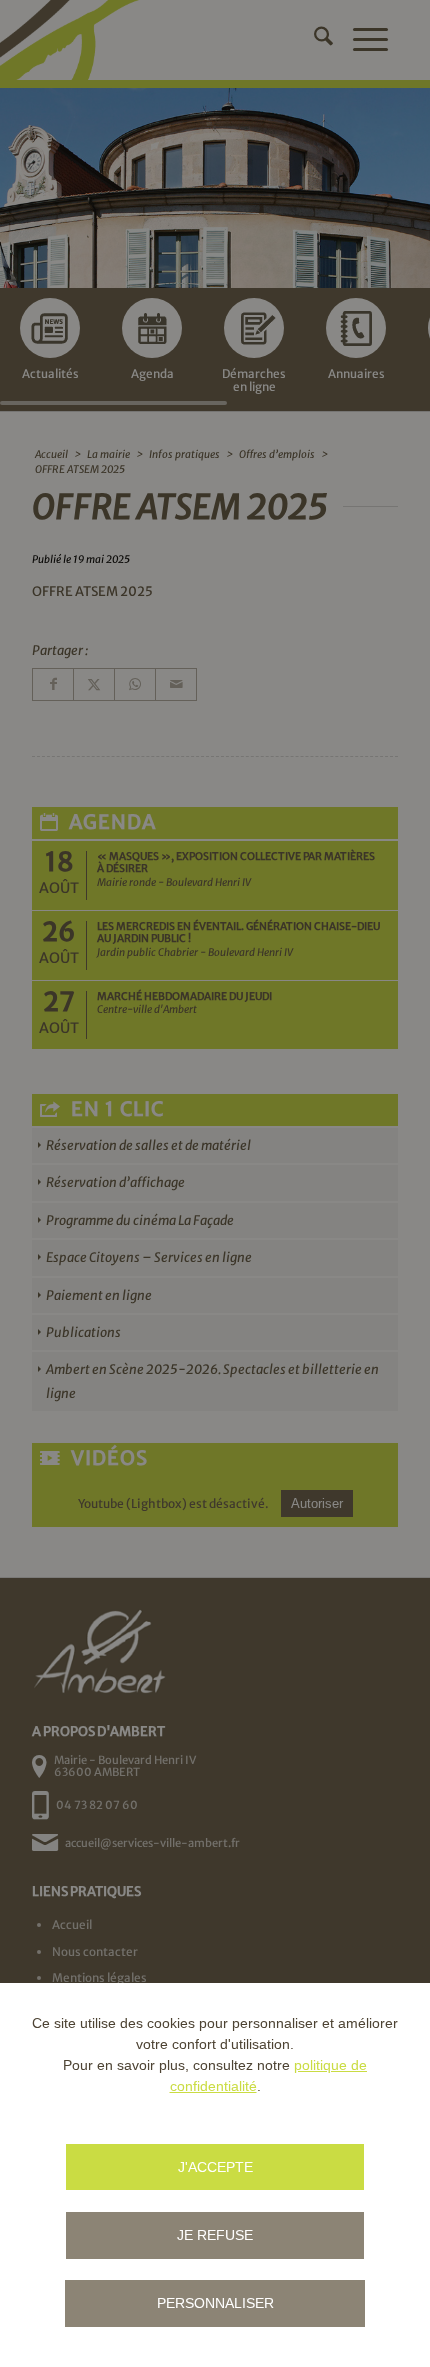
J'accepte (215, 2167)
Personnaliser (215, 2303)
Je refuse (215, 2235)
